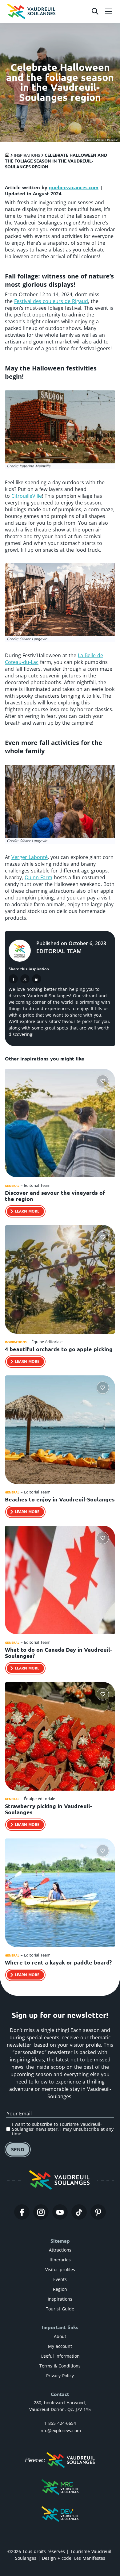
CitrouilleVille (27, 496)
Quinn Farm (38, 877)
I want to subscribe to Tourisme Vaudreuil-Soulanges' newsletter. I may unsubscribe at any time (63, 2129)
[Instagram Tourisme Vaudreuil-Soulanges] (41, 2212)
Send (18, 2149)
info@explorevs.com (60, 2430)
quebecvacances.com (74, 187)
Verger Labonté (30, 857)
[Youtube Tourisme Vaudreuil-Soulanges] (60, 2212)
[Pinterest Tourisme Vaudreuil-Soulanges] (98, 2212)
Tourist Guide (60, 2309)
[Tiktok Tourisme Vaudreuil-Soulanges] (79, 2212)
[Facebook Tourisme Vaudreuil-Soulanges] (22, 2212)
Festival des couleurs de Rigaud (51, 301)
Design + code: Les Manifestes (74, 2558)
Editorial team (59, 951)
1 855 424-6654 (60, 2423)
